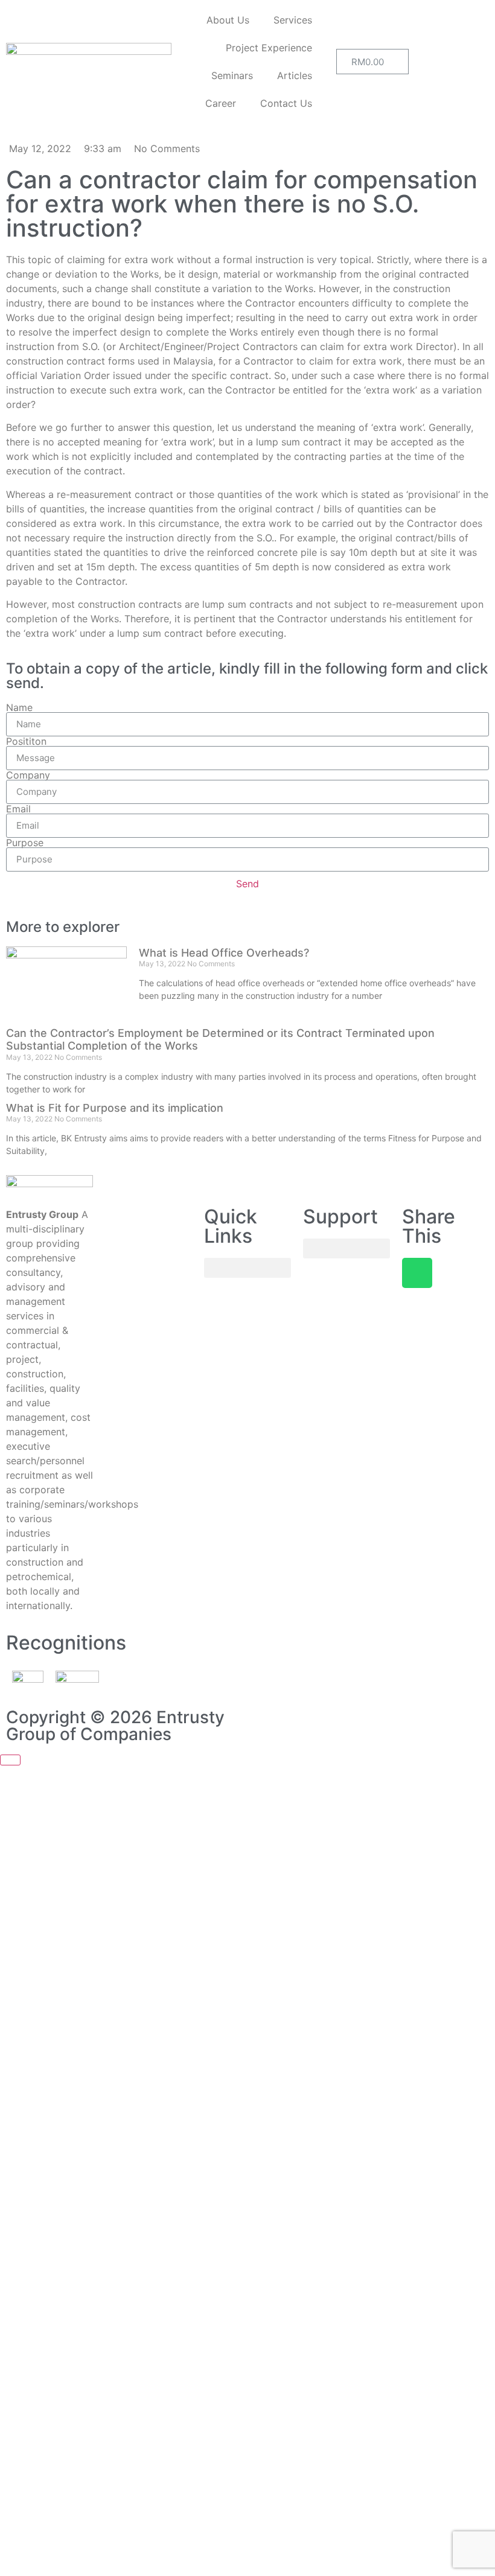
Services (293, 20)
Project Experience (269, 48)
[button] (247, 1268)
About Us (228, 20)
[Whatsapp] (417, 1273)
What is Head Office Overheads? (224, 953)
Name (19, 707)
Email (18, 809)
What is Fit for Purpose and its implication (115, 1108)
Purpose (25, 843)
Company (28, 775)
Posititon (26, 741)
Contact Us (286, 103)
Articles (295, 75)
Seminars (232, 75)
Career (221, 103)
